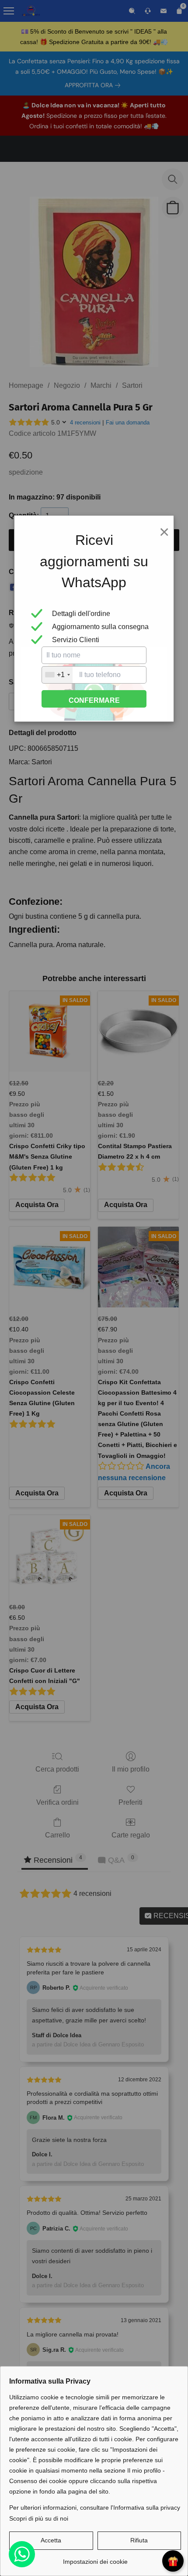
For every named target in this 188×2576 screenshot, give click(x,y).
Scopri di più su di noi (39, 2518)
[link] (95, 2558)
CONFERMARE (94, 700)
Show (173, 2561)
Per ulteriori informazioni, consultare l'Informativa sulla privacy (95, 2508)
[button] (51, 2541)
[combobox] (57, 675)
